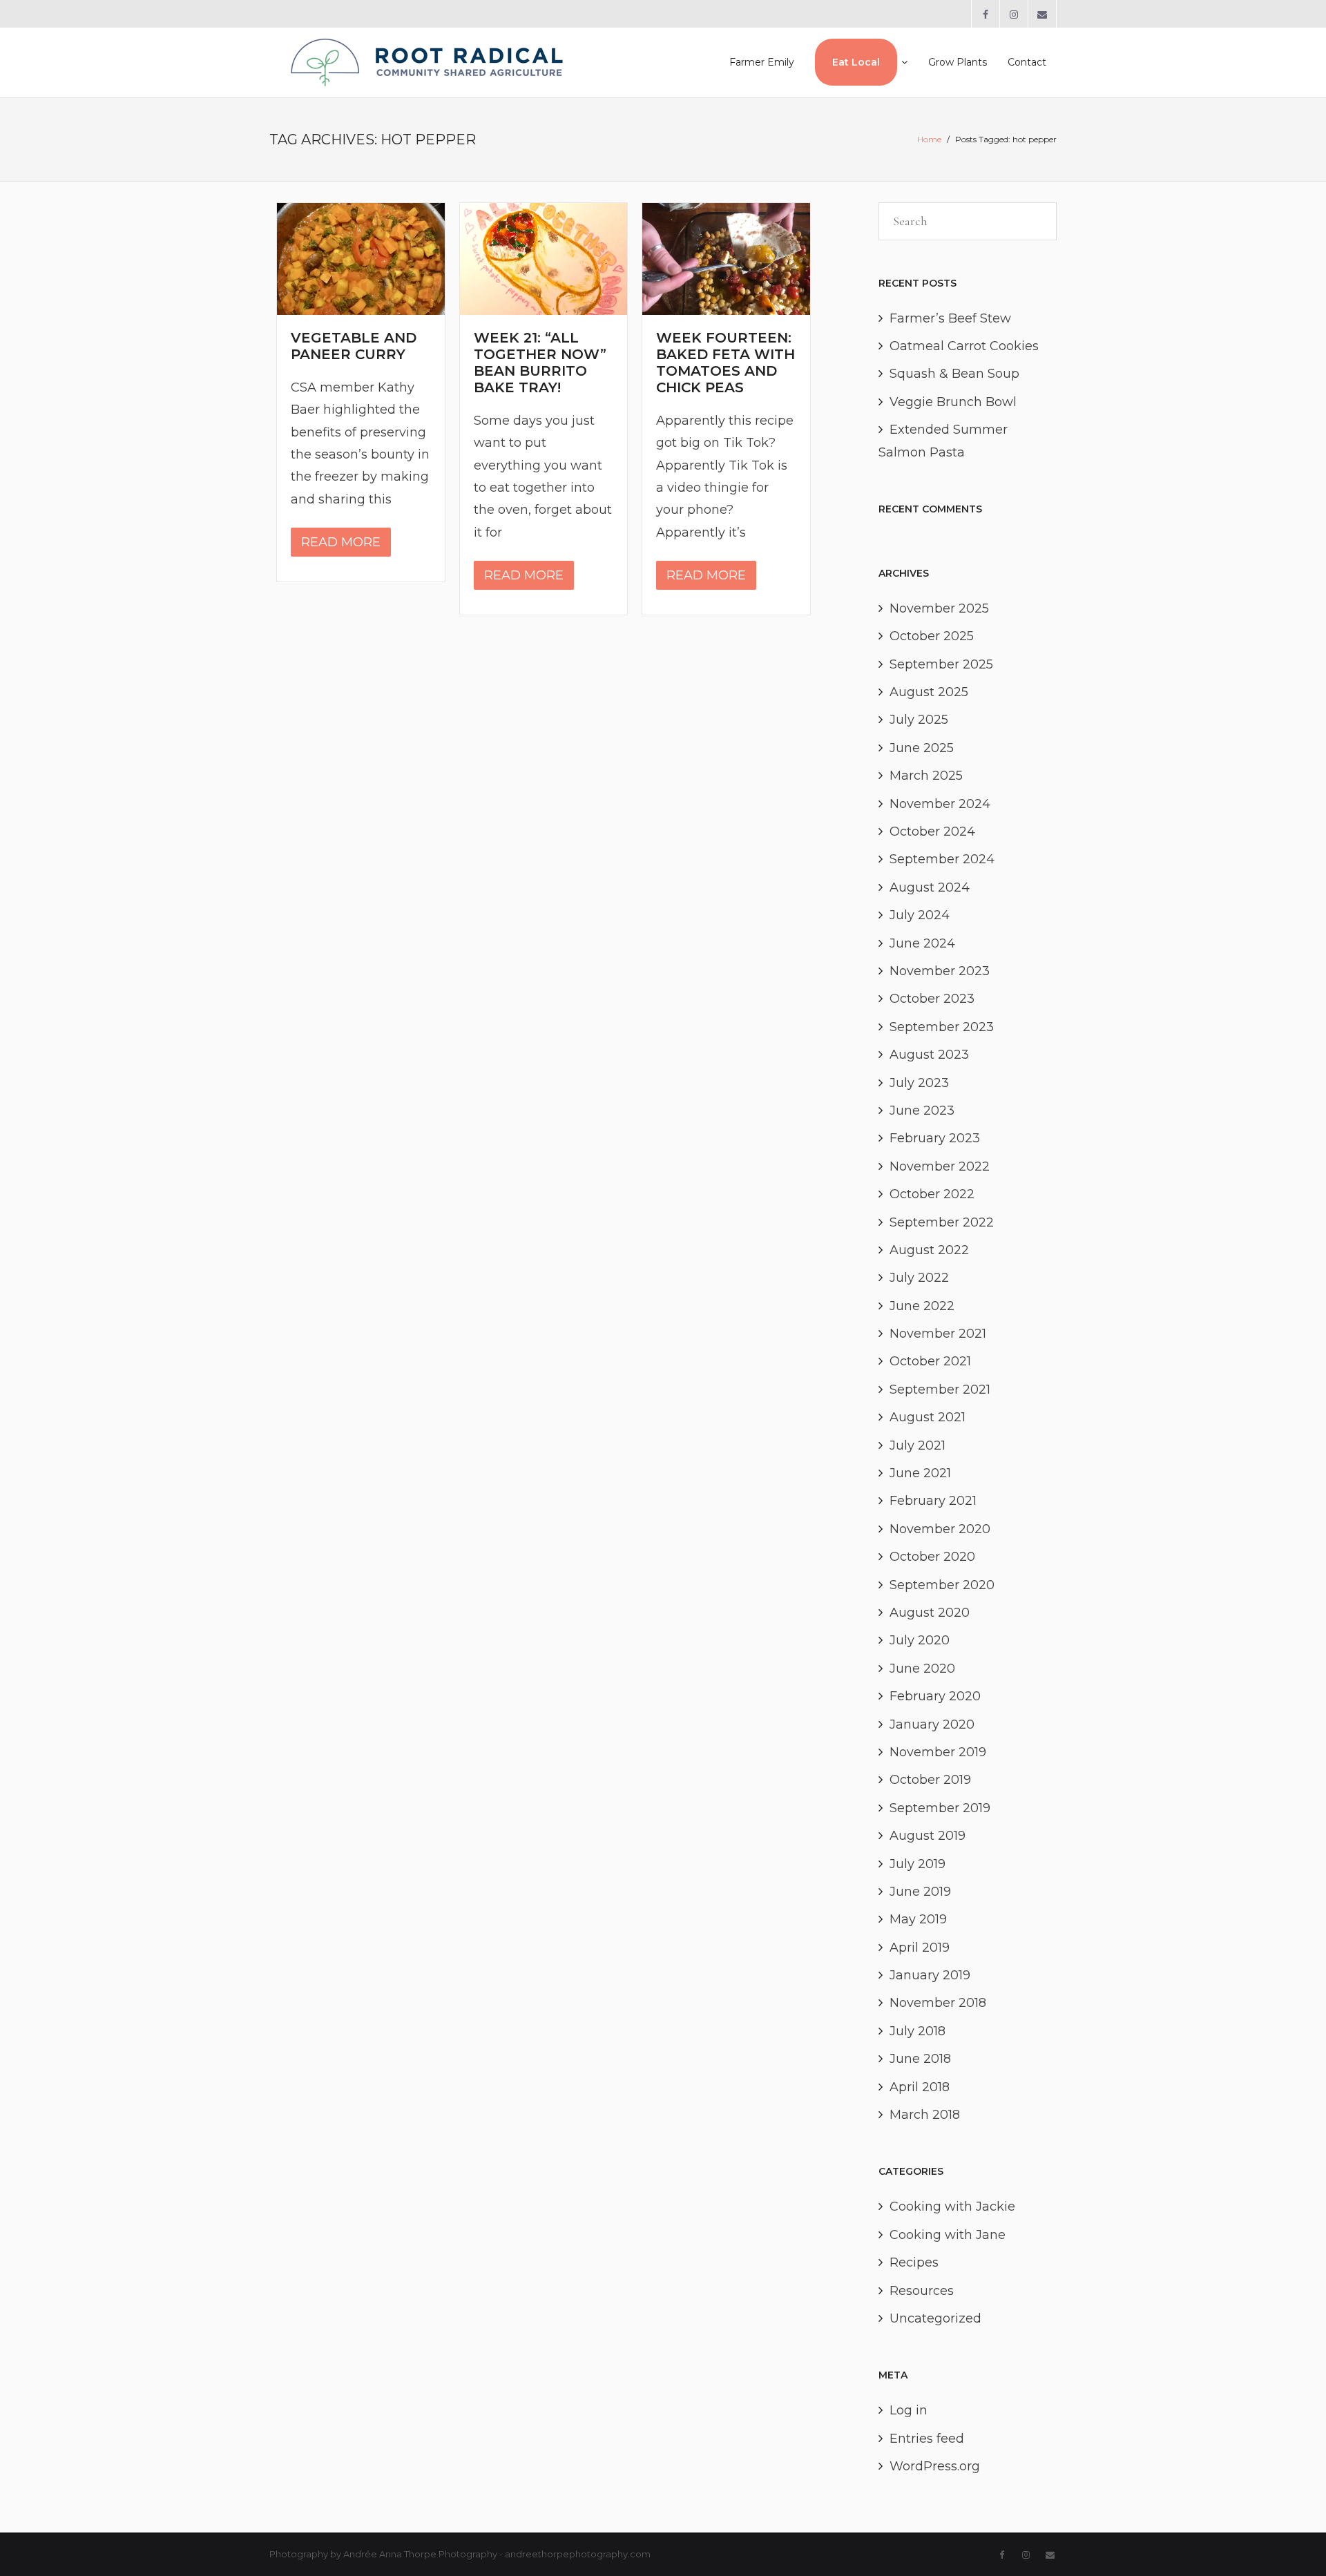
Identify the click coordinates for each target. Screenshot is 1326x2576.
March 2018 (925, 2115)
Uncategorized (935, 2318)
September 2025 (941, 664)
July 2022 (919, 1278)
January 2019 (930, 1975)
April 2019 (920, 1948)
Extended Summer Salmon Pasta (943, 441)
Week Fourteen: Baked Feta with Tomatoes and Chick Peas (726, 363)
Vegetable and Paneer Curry (354, 346)
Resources (922, 2291)
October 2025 (932, 636)
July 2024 (920, 915)
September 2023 (942, 1027)
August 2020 (930, 1613)
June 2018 (920, 2059)
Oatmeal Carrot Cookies (964, 346)
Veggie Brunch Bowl (953, 402)
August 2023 (929, 1055)
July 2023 (919, 1083)
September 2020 (942, 1585)
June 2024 (922, 943)
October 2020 (932, 1557)
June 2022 (922, 1306)
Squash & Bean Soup (954, 374)
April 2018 (920, 2087)
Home (929, 139)
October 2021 (930, 1361)
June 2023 (922, 1111)
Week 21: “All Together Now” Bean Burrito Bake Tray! (540, 363)
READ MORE (341, 542)
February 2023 (935, 1138)
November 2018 (938, 2003)
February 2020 (935, 1696)
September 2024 (942, 859)
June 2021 (920, 1473)
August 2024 (930, 887)
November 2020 (940, 1529)
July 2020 (920, 1640)
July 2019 (917, 1864)
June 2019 (920, 1892)
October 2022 (932, 1194)
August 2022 (929, 1250)
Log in (909, 2410)
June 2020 (922, 1669)
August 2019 (928, 1836)
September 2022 (942, 1222)
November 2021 (938, 1334)
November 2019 (938, 1752)
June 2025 (922, 748)
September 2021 (940, 1390)
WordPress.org (935, 2466)
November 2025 (939, 608)
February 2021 (933, 1501)
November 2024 (940, 804)
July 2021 (917, 1445)
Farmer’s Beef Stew (950, 318)
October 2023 (932, 999)
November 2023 (940, 971)
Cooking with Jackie (952, 2207)
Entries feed (927, 2439)
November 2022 (940, 1166)
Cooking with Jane (948, 2235)
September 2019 (940, 1808)
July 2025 (919, 720)
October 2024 (932, 832)
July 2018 (917, 2031)
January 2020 (932, 1724)
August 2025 (929, 692)
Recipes (914, 2262)
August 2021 (928, 1417)
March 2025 (926, 776)
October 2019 (930, 1780)
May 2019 (918, 1919)
